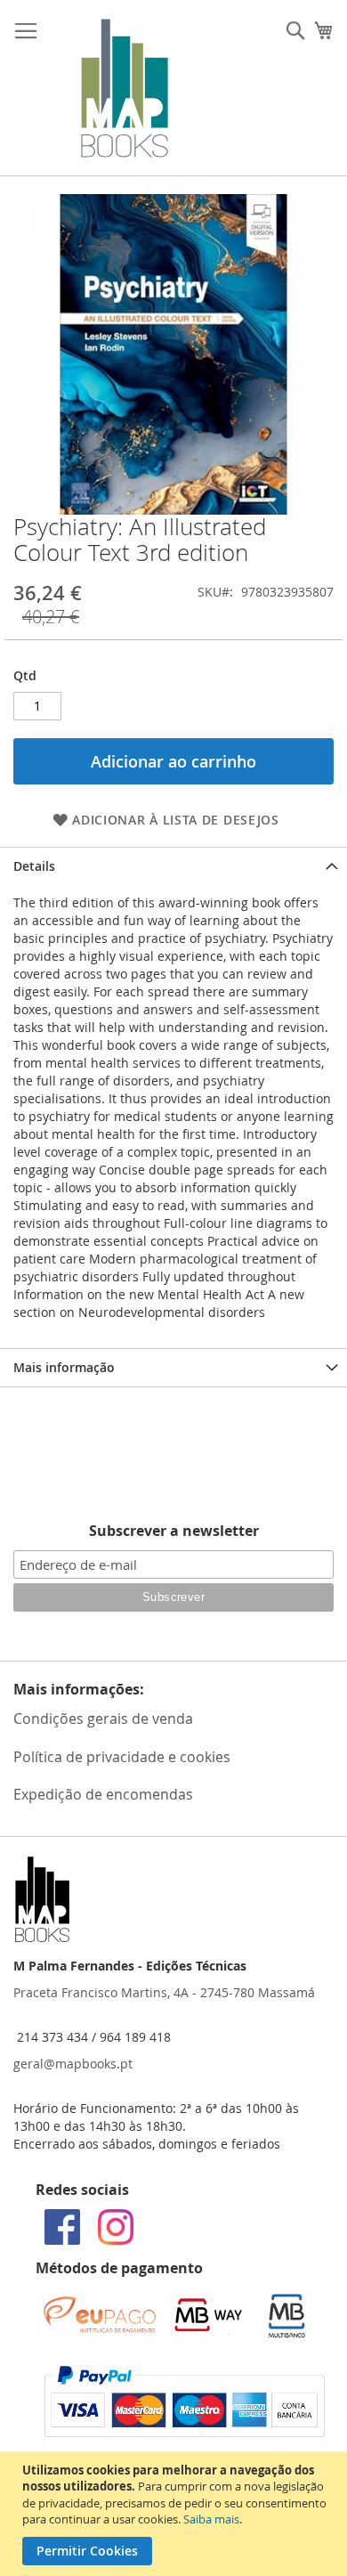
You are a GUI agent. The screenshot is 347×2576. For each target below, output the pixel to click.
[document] (176, 2514)
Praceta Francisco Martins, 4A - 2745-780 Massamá (164, 1992)
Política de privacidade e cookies (122, 1757)
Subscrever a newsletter (174, 1531)
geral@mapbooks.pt (73, 2064)
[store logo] (125, 88)
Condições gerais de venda (103, 1719)
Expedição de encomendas (103, 1794)
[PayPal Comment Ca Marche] (185, 2432)
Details (34, 866)
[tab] (173, 866)
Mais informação (64, 1367)
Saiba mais (211, 2519)
